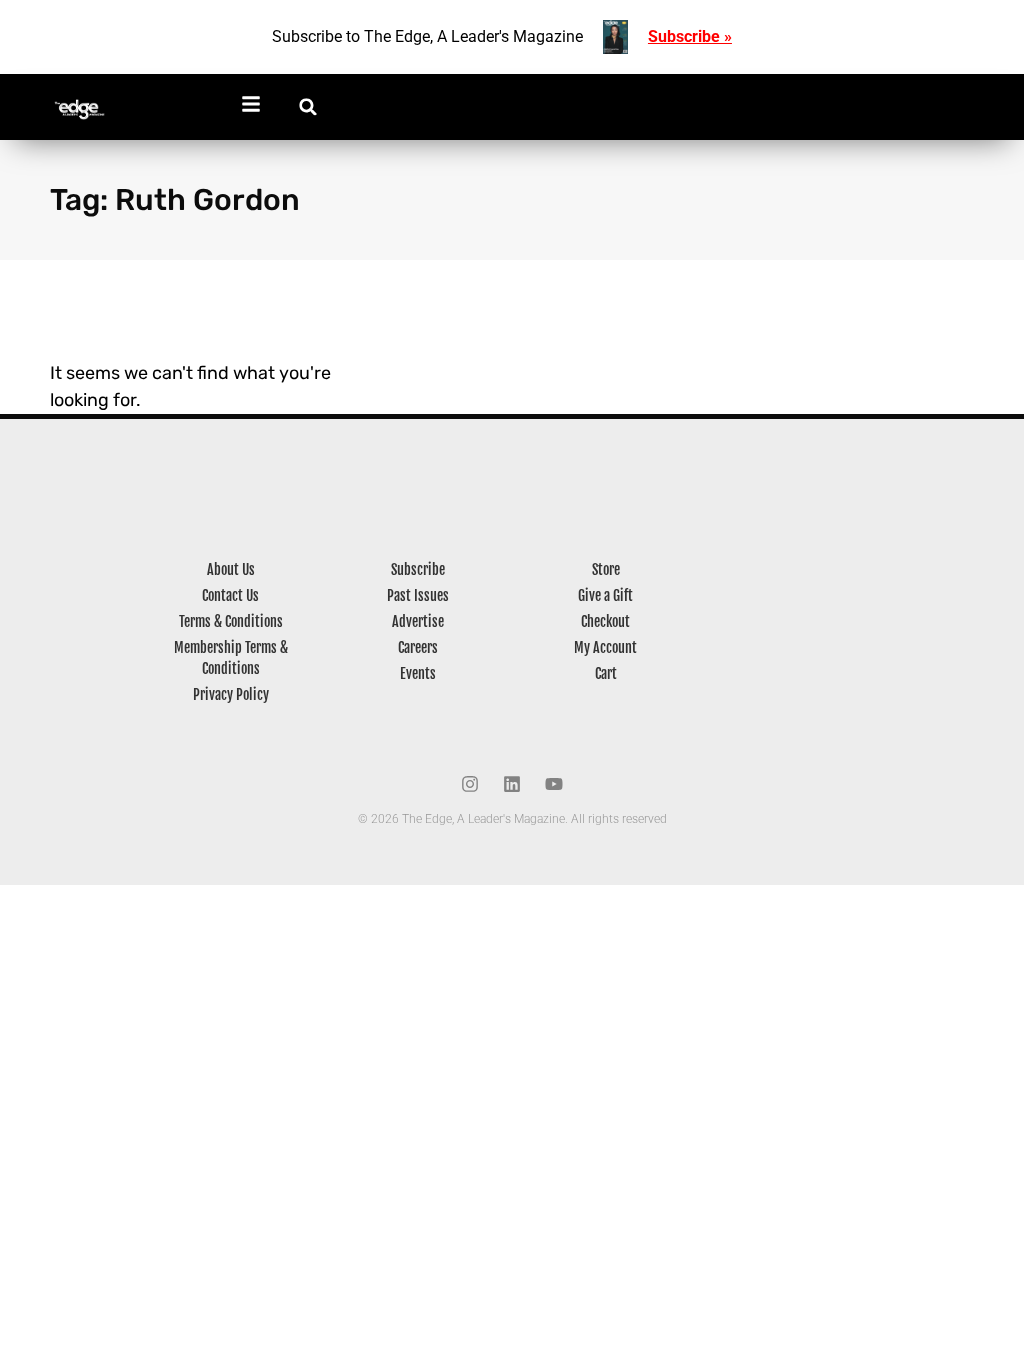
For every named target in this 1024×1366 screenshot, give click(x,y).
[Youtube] (554, 784)
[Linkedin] (512, 784)
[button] (308, 106)
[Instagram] (470, 784)
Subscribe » (690, 36)
